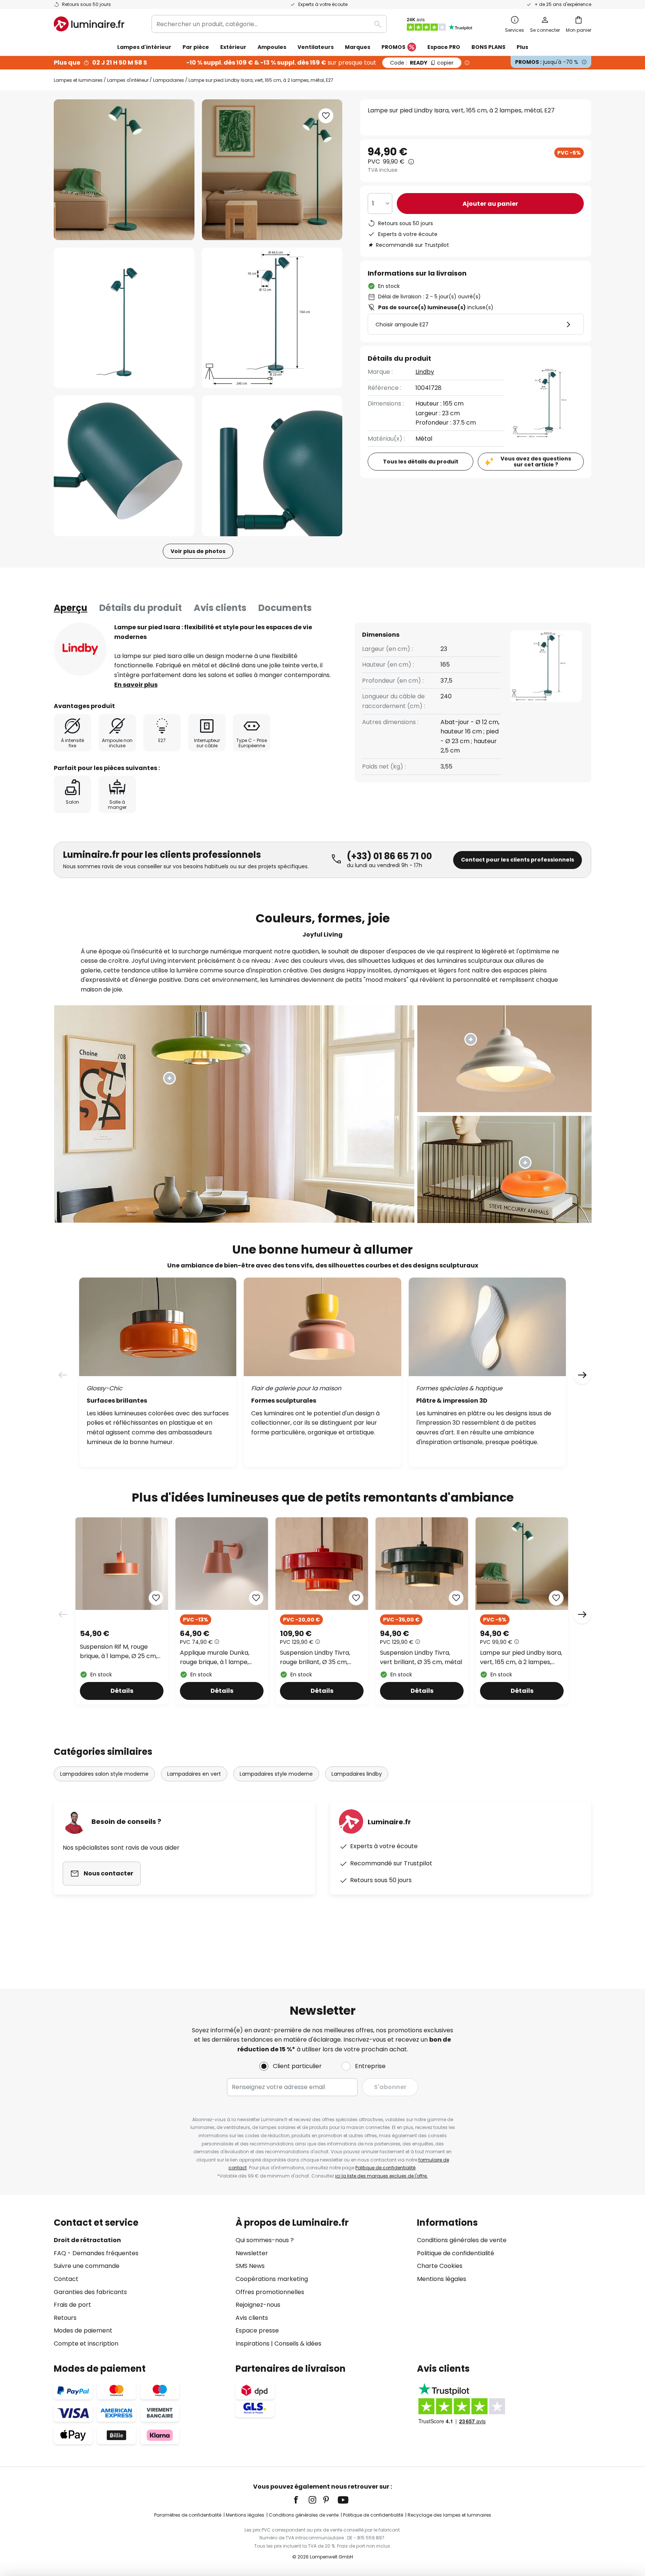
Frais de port (72, 2305)
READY (422, 63)
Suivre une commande (87, 2266)
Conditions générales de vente (462, 2240)
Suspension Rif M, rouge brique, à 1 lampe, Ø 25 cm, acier (119, 1652)
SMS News (250, 2266)
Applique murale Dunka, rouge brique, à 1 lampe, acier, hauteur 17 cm (215, 1658)
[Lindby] (80, 649)
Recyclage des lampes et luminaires (449, 2515)
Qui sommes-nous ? (265, 2240)
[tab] (71, 608)
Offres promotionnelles (270, 2292)
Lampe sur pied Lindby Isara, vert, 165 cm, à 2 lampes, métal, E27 (521, 1658)
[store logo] (89, 24)
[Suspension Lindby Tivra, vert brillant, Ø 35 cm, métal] (422, 1611)
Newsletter (252, 2253)
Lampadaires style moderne (276, 1774)
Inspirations (253, 2344)
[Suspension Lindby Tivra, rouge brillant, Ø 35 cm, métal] (322, 1611)
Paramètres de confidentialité (188, 2515)
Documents (285, 608)
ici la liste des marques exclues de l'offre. (381, 2176)
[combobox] (269, 24)
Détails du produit (141, 608)
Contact (66, 2279)
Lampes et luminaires (78, 80)
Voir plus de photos (198, 551)
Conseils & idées (298, 2344)
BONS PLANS (488, 47)
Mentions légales (442, 2279)
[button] (124, 318)
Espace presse (257, 2330)
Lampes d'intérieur (128, 80)
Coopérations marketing (272, 2279)
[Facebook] (301, 2500)
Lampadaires (169, 80)
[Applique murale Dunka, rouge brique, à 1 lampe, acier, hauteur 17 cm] (222, 1611)
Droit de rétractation (87, 2240)
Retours (65, 2318)
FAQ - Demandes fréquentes (96, 2253)
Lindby (425, 372)
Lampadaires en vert (194, 1774)
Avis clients (220, 608)
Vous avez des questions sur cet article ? (536, 462)
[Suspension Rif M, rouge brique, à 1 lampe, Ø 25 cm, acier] (122, 1611)
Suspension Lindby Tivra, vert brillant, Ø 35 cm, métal (421, 1658)
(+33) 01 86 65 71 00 (389, 856)
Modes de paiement (83, 2330)
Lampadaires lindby (357, 1774)
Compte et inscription (86, 2344)
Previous (63, 1614)
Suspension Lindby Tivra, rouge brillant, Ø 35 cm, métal (315, 1658)
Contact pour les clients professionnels (518, 860)
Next (582, 1614)
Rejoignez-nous (258, 2305)
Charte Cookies (440, 2266)
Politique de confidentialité (385, 2168)
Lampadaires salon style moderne (104, 1774)
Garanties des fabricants (90, 2292)
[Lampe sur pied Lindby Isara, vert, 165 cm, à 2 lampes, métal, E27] (522, 1611)
